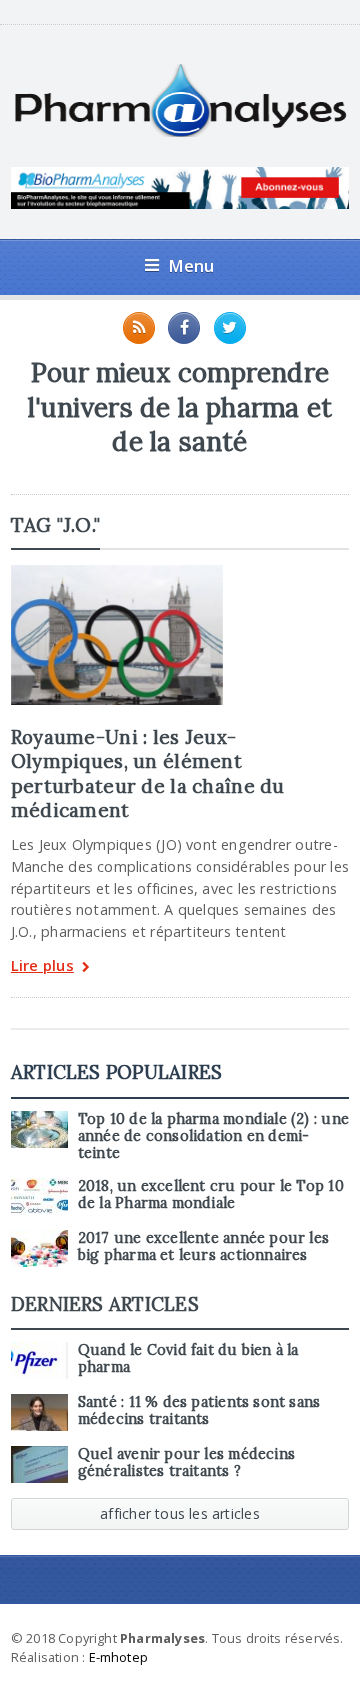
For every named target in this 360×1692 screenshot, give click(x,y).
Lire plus (42, 966)
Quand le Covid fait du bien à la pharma (188, 1358)
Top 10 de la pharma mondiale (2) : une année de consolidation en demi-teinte (213, 1136)
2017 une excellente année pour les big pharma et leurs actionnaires (203, 1246)
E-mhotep (119, 1657)
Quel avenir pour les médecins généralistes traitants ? (186, 1462)
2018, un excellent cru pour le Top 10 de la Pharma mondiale (211, 1194)
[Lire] (117, 572)
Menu (191, 265)
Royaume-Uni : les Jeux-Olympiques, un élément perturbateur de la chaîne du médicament (148, 773)
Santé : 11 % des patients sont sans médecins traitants (199, 1410)
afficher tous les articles (180, 1513)
